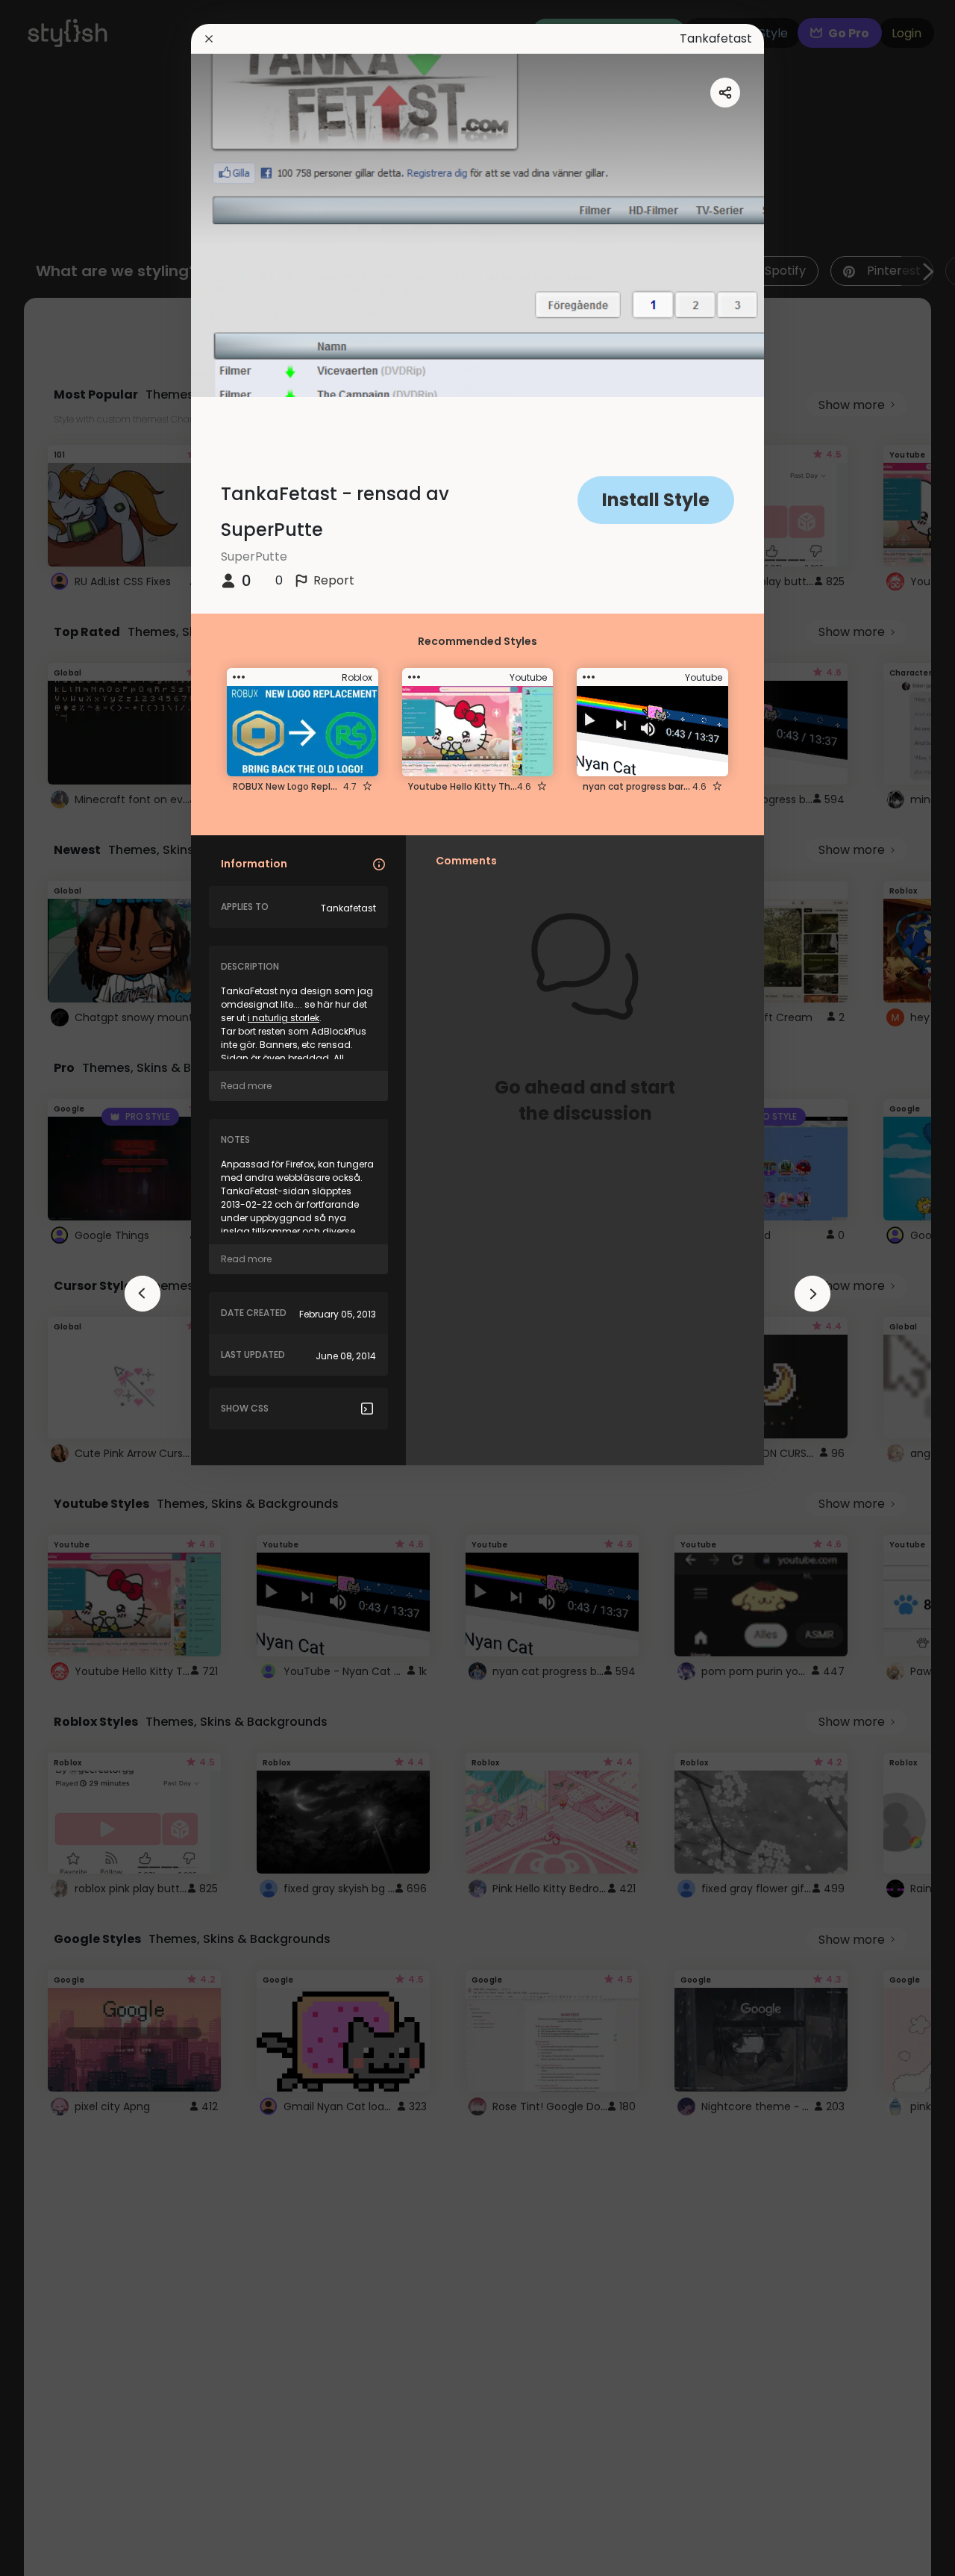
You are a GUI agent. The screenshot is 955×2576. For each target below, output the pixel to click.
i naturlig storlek (284, 1018)
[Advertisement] (60, 1288)
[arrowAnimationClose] (143, 1294)
